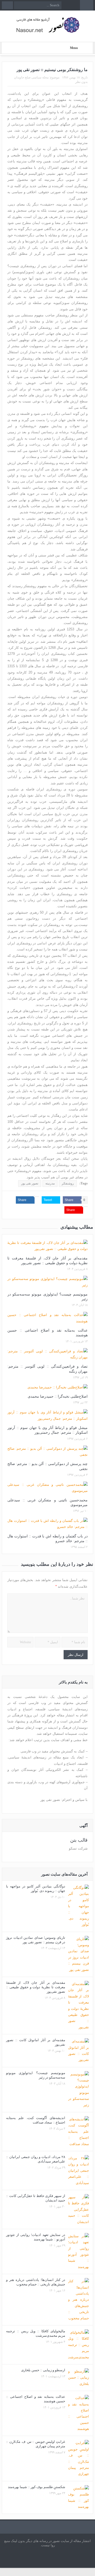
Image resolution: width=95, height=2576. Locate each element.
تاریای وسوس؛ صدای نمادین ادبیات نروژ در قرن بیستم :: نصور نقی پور (36, 1940)
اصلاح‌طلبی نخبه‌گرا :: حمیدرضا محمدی (58, 1396)
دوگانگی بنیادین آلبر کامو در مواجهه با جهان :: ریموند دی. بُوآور (36, 1889)
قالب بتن (79, 1840)
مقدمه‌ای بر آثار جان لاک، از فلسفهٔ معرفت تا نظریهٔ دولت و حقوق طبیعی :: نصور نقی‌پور (36, 1987)
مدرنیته (50, 1183)
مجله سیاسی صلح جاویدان (31, 77)
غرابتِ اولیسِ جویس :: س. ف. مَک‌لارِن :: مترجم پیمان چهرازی (36, 2444)
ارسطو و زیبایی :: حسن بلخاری (43, 2370)
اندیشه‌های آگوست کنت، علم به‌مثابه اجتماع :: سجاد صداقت (36, 2120)
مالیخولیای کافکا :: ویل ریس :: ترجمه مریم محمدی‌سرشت (36, 2333)
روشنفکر (68, 1183)
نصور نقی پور (30, 1183)
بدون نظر (81, 82)
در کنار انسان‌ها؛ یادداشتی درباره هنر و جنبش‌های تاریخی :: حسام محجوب (36, 2282)
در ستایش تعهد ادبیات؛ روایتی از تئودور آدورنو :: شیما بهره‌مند (36, 2237)
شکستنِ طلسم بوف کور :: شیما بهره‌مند (37, 2487)
